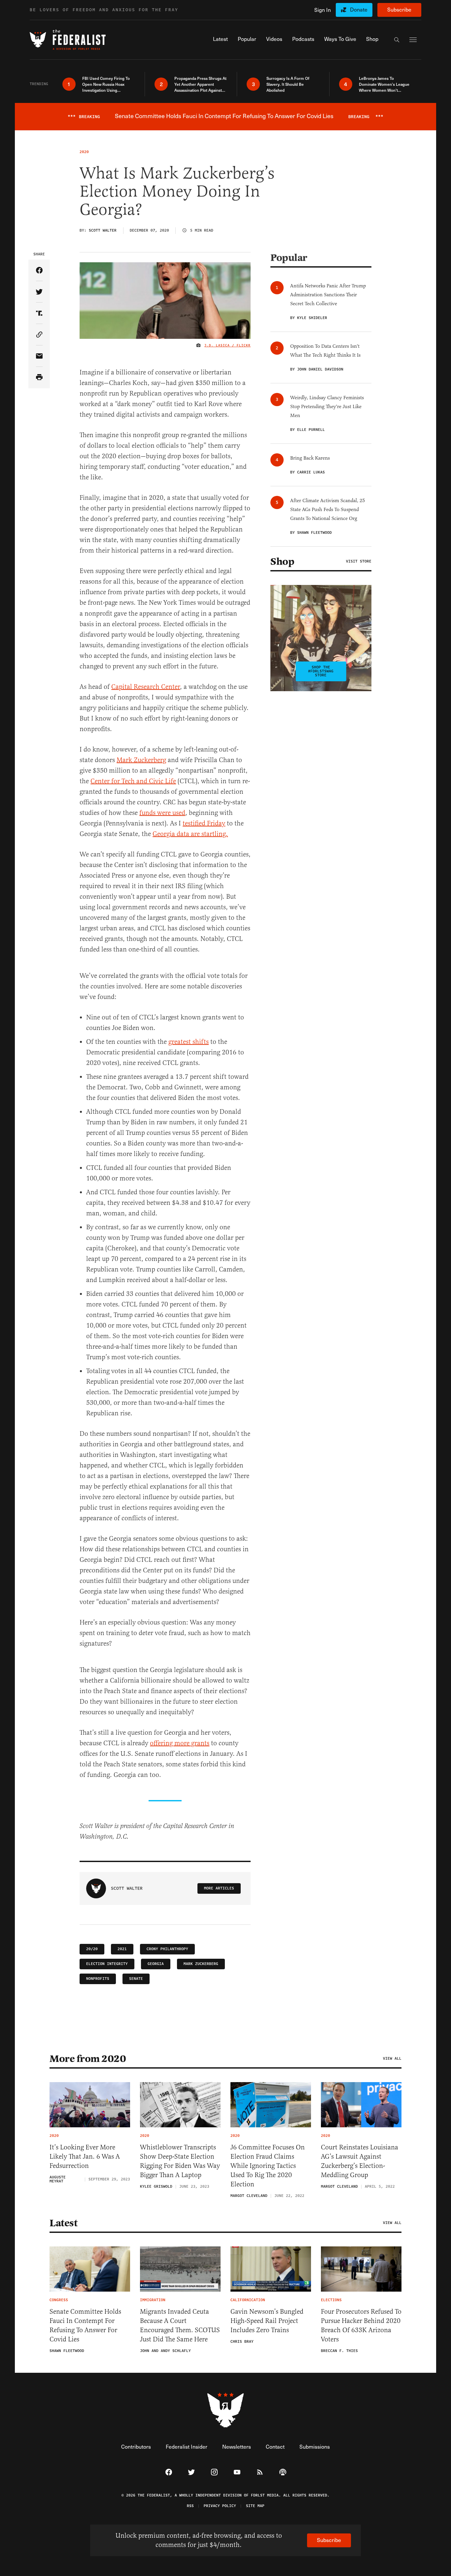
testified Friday (204, 823)
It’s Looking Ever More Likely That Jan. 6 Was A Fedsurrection (85, 2157)
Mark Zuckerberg (141, 760)
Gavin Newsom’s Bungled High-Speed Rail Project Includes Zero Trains (267, 2321)
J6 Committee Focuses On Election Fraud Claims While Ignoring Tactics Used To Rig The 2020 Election (268, 2166)
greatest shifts (189, 1042)
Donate (359, 9)
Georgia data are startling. (190, 834)
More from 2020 (88, 2059)
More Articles (219, 1888)
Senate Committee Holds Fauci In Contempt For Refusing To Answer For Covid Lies (85, 2325)
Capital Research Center (146, 687)
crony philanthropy (167, 1949)
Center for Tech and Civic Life (133, 781)
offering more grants (180, 1743)
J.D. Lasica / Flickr (227, 345)
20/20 (92, 1949)
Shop (282, 562)
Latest (63, 2223)
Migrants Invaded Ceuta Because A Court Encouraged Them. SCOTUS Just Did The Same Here (180, 2325)
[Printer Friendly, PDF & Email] (39, 378)
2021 (122, 1949)
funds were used (162, 813)
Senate (136, 1979)
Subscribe (399, 9)
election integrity (107, 1964)
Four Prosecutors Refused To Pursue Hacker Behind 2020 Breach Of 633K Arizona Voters (361, 2325)
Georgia (156, 1964)
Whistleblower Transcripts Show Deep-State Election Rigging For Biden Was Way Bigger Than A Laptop (180, 2161)
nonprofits (98, 1979)
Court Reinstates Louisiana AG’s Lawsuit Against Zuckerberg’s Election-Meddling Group (360, 2161)
